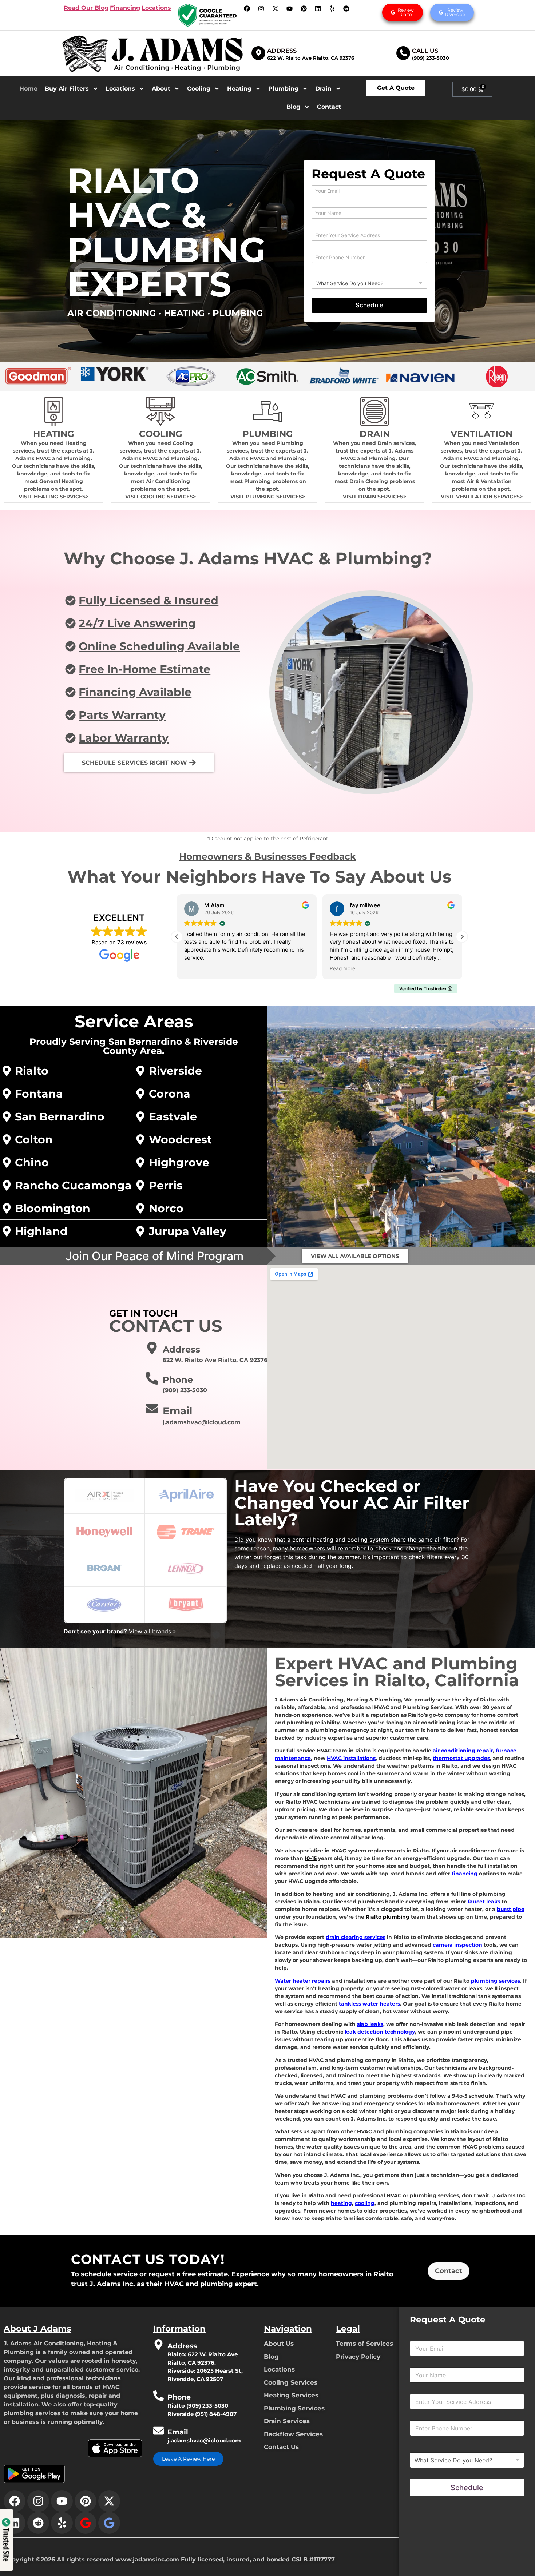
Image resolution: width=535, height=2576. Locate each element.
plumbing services (496, 1981)
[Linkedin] (318, 8)
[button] (462, 937)
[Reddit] (346, 8)
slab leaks (370, 2024)
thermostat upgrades (461, 1758)
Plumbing (283, 89)
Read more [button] (342, 968)
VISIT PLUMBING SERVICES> (268, 497)
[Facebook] (247, 8)
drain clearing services (356, 1937)
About (161, 89)
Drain (323, 89)
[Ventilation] (481, 411)
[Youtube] (290, 8)
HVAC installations (351, 1758)
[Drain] (374, 411)
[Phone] (152, 1378)
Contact (329, 107)
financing (465, 1874)
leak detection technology (380, 2032)
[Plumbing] (267, 411)
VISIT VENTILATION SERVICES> (482, 497)
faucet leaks (484, 1902)
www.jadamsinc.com (147, 2559)
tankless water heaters (369, 2004)
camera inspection (457, 1945)
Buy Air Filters (67, 89)
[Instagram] (261, 8)
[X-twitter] (276, 8)
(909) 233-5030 (431, 58)
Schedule (369, 305)
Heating (239, 89)
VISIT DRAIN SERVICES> (374, 497)
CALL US (425, 51)
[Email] (152, 1408)
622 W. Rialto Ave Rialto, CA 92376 (311, 58)
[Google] (86, 2523)
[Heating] (53, 411)
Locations (120, 89)
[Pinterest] (304, 8)
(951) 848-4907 (216, 2414)
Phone (178, 1380)
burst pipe (511, 1909)
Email (177, 1411)
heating (341, 2203)
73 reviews (132, 942)
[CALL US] (403, 53)
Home (28, 89)
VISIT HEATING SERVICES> (53, 497)
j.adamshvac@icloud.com (204, 2440)
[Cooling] (160, 411)
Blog (293, 107)
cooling (365, 2203)
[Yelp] (332, 8)
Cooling (199, 89)
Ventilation (481, 434)
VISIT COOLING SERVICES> (160, 497)
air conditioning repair (463, 1751)
